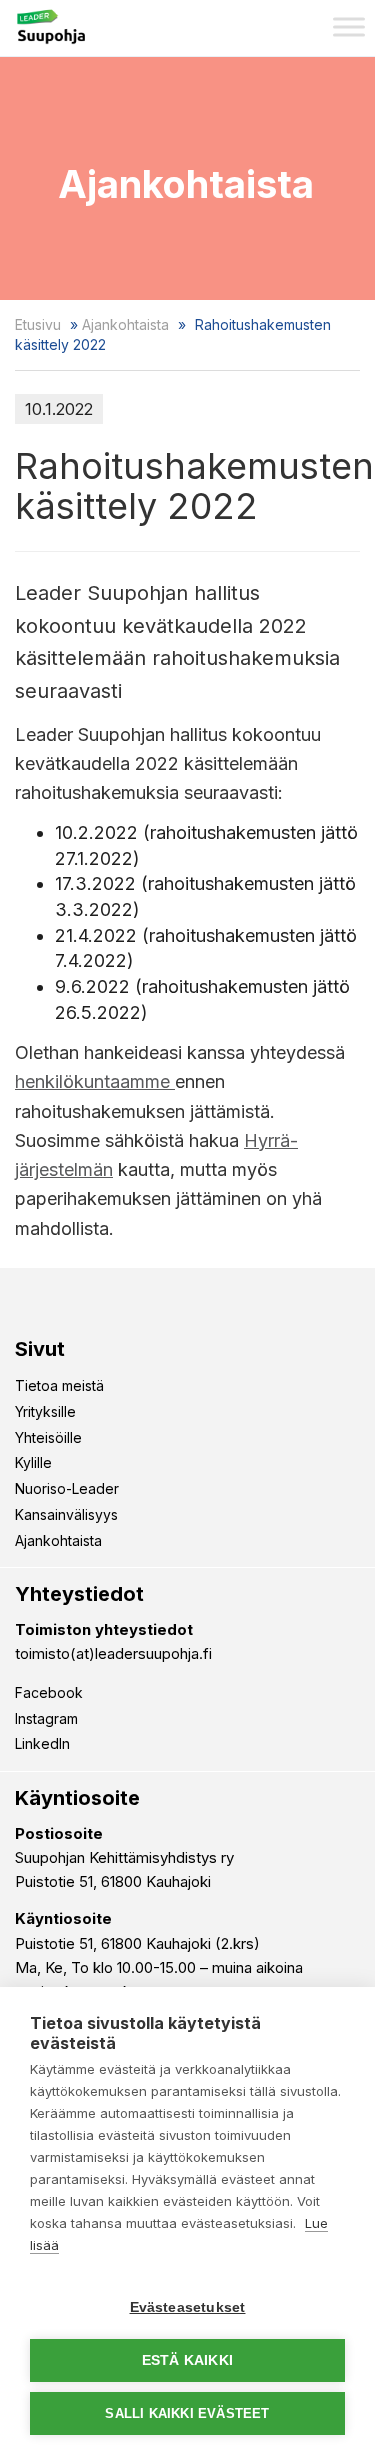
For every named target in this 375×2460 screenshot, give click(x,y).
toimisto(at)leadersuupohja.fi (113, 1653)
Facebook (49, 1692)
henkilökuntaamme (95, 1081)
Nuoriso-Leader (67, 1488)
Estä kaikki (187, 2360)
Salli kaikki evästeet (187, 2413)
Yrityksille (45, 1411)
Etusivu (38, 324)
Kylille (33, 1462)
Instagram (46, 1718)
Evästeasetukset (188, 2307)
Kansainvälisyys (66, 1514)
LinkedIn (42, 1743)
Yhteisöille (48, 1437)
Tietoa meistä (59, 1385)
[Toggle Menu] (349, 26)
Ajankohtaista (125, 324)
